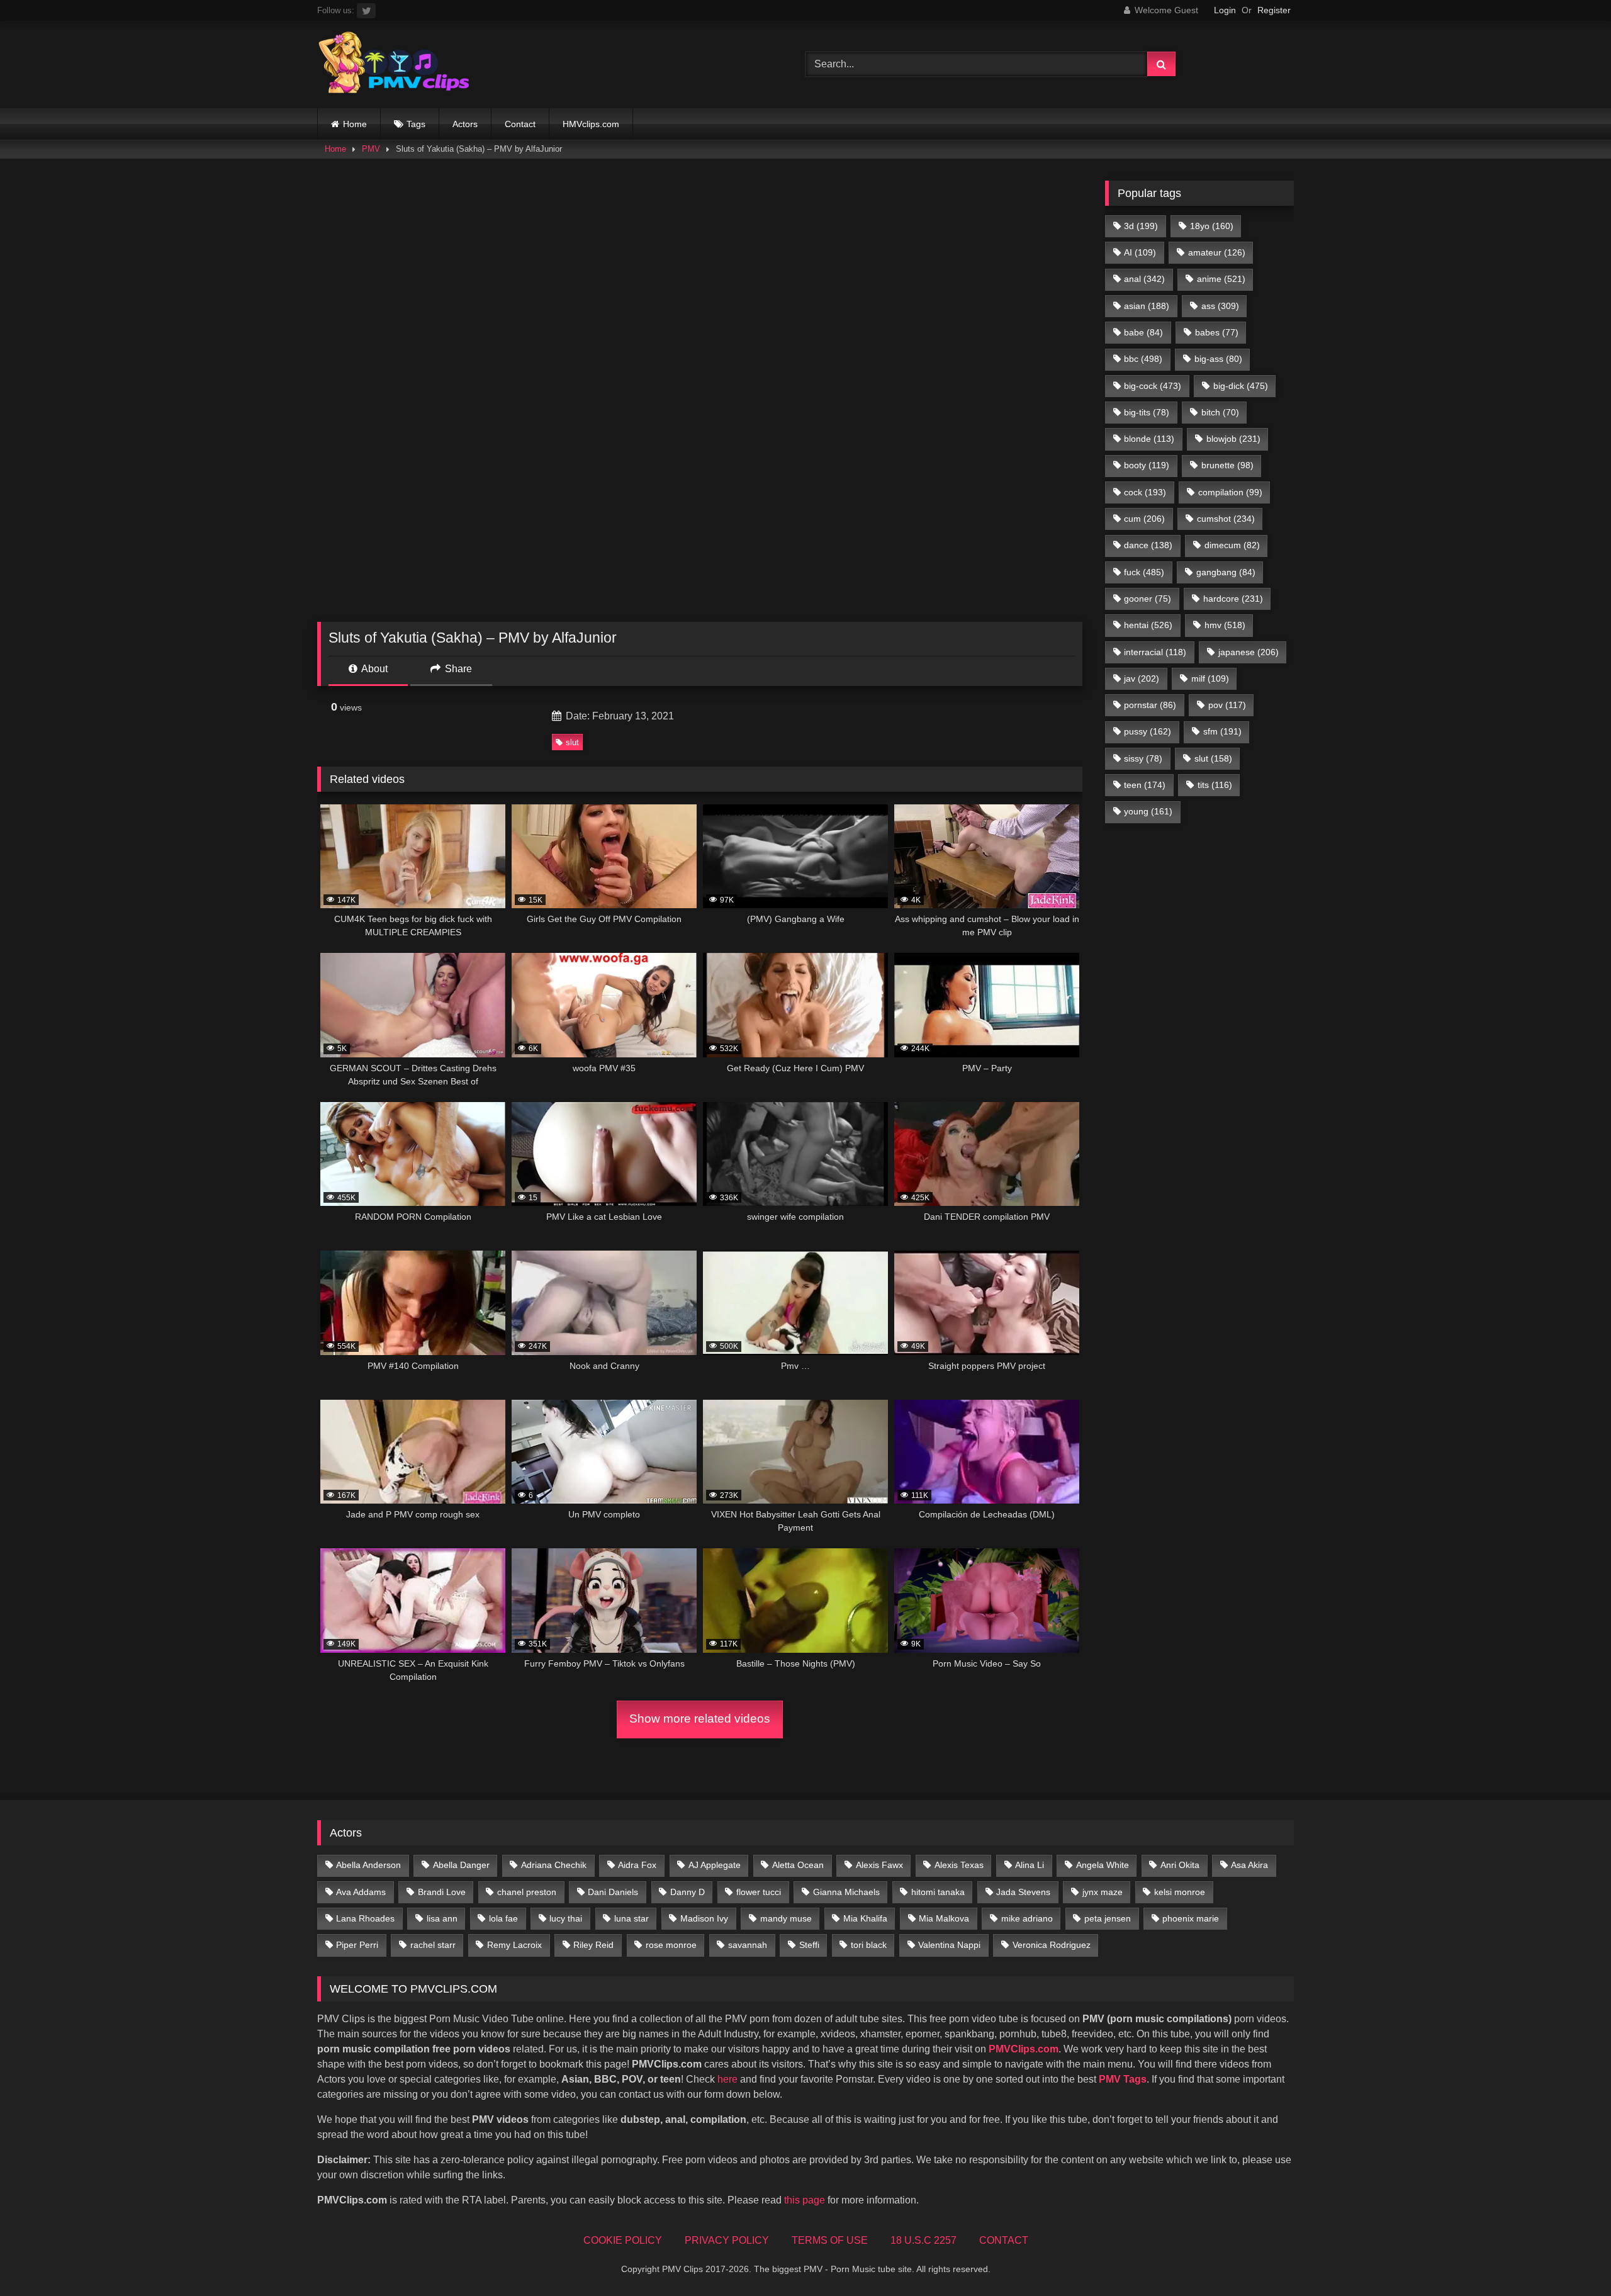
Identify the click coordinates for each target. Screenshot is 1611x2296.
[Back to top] (1572, 2259)
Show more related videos (700, 1719)
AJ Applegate (715, 1865)
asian (1147, 306)
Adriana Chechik (554, 1865)
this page (805, 2200)
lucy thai (566, 1918)
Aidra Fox (637, 1865)
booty (1147, 465)
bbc (1143, 359)
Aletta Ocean (798, 1865)
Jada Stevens (1023, 1892)
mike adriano (1027, 1918)
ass (1220, 306)
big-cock (1153, 386)
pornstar (1150, 705)
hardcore (1233, 599)
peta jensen (1108, 1918)
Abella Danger (461, 1865)
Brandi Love (442, 1892)
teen (1145, 785)
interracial (1155, 652)
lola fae (503, 1918)
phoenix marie (1191, 1918)
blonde (1149, 439)
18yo (1212, 226)
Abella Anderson (368, 1865)
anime (1221, 279)
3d (1141, 226)
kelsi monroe (1180, 1892)
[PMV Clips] (394, 65)
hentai (1148, 625)
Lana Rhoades (365, 1918)
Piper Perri (357, 1945)
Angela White (1103, 1865)
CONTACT (1004, 2240)
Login (1225, 10)
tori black (869, 1945)
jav (1142, 678)
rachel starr (433, 1945)
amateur (1217, 252)
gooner (1148, 599)
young (1148, 811)
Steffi (809, 1945)
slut (572, 742)
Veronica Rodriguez (1052, 1945)
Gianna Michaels (846, 1892)
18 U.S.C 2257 (923, 2240)
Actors (465, 124)
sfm (1222, 731)
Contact (520, 124)
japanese (1249, 652)
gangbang (1226, 572)
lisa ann (442, 1918)
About (373, 669)
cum (1144, 519)
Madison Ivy (704, 1918)
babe (1143, 332)
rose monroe (671, 1945)
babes (1217, 332)
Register (1274, 10)
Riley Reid (593, 1945)
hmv (1225, 625)
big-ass (1218, 359)
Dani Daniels (613, 1892)
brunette (1227, 465)
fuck (1144, 572)
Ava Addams (361, 1892)
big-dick (1241, 386)
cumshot (1226, 519)
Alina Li (1030, 1865)
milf (1210, 678)
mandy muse (786, 1918)
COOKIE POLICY (623, 2240)
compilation (1230, 492)
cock (1145, 492)
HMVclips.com (591, 124)
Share (457, 669)
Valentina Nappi (949, 1945)
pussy (1148, 731)
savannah (748, 1945)
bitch (1220, 412)
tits (1215, 785)
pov (1227, 705)
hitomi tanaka (938, 1892)
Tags (416, 124)
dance (1148, 545)
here (727, 2079)
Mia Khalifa (865, 1918)
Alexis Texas (959, 1865)
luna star (631, 1918)
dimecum (1232, 545)
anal (1144, 279)
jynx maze (1103, 1892)
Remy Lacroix (514, 1945)
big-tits (1147, 412)
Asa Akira (1249, 1865)
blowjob (1233, 439)
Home (355, 124)
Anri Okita (1180, 1865)
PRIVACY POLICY (727, 2240)
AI (1140, 252)
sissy (1143, 758)
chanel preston (527, 1892)
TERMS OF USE (830, 2240)
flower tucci (759, 1892)
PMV (371, 149)
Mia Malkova (944, 1918)
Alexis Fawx (879, 1865)
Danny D (688, 1892)
